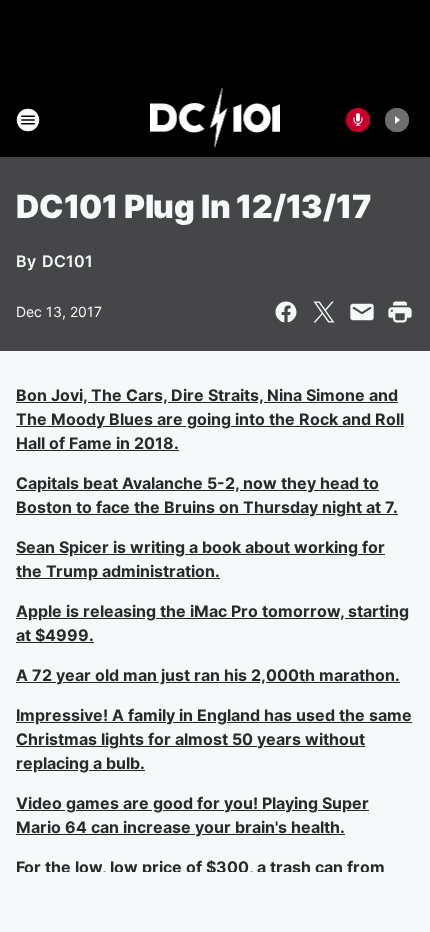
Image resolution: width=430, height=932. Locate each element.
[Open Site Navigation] (28, 120)
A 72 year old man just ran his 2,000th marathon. (208, 675)
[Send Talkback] (358, 120)
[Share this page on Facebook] (286, 312)
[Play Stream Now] (397, 120)
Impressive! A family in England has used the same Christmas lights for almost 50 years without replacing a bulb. (214, 739)
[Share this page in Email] (362, 312)
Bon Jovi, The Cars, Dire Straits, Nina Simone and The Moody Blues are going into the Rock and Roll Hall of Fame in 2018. (210, 419)
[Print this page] (400, 312)
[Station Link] (215, 120)
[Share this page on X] (324, 312)
